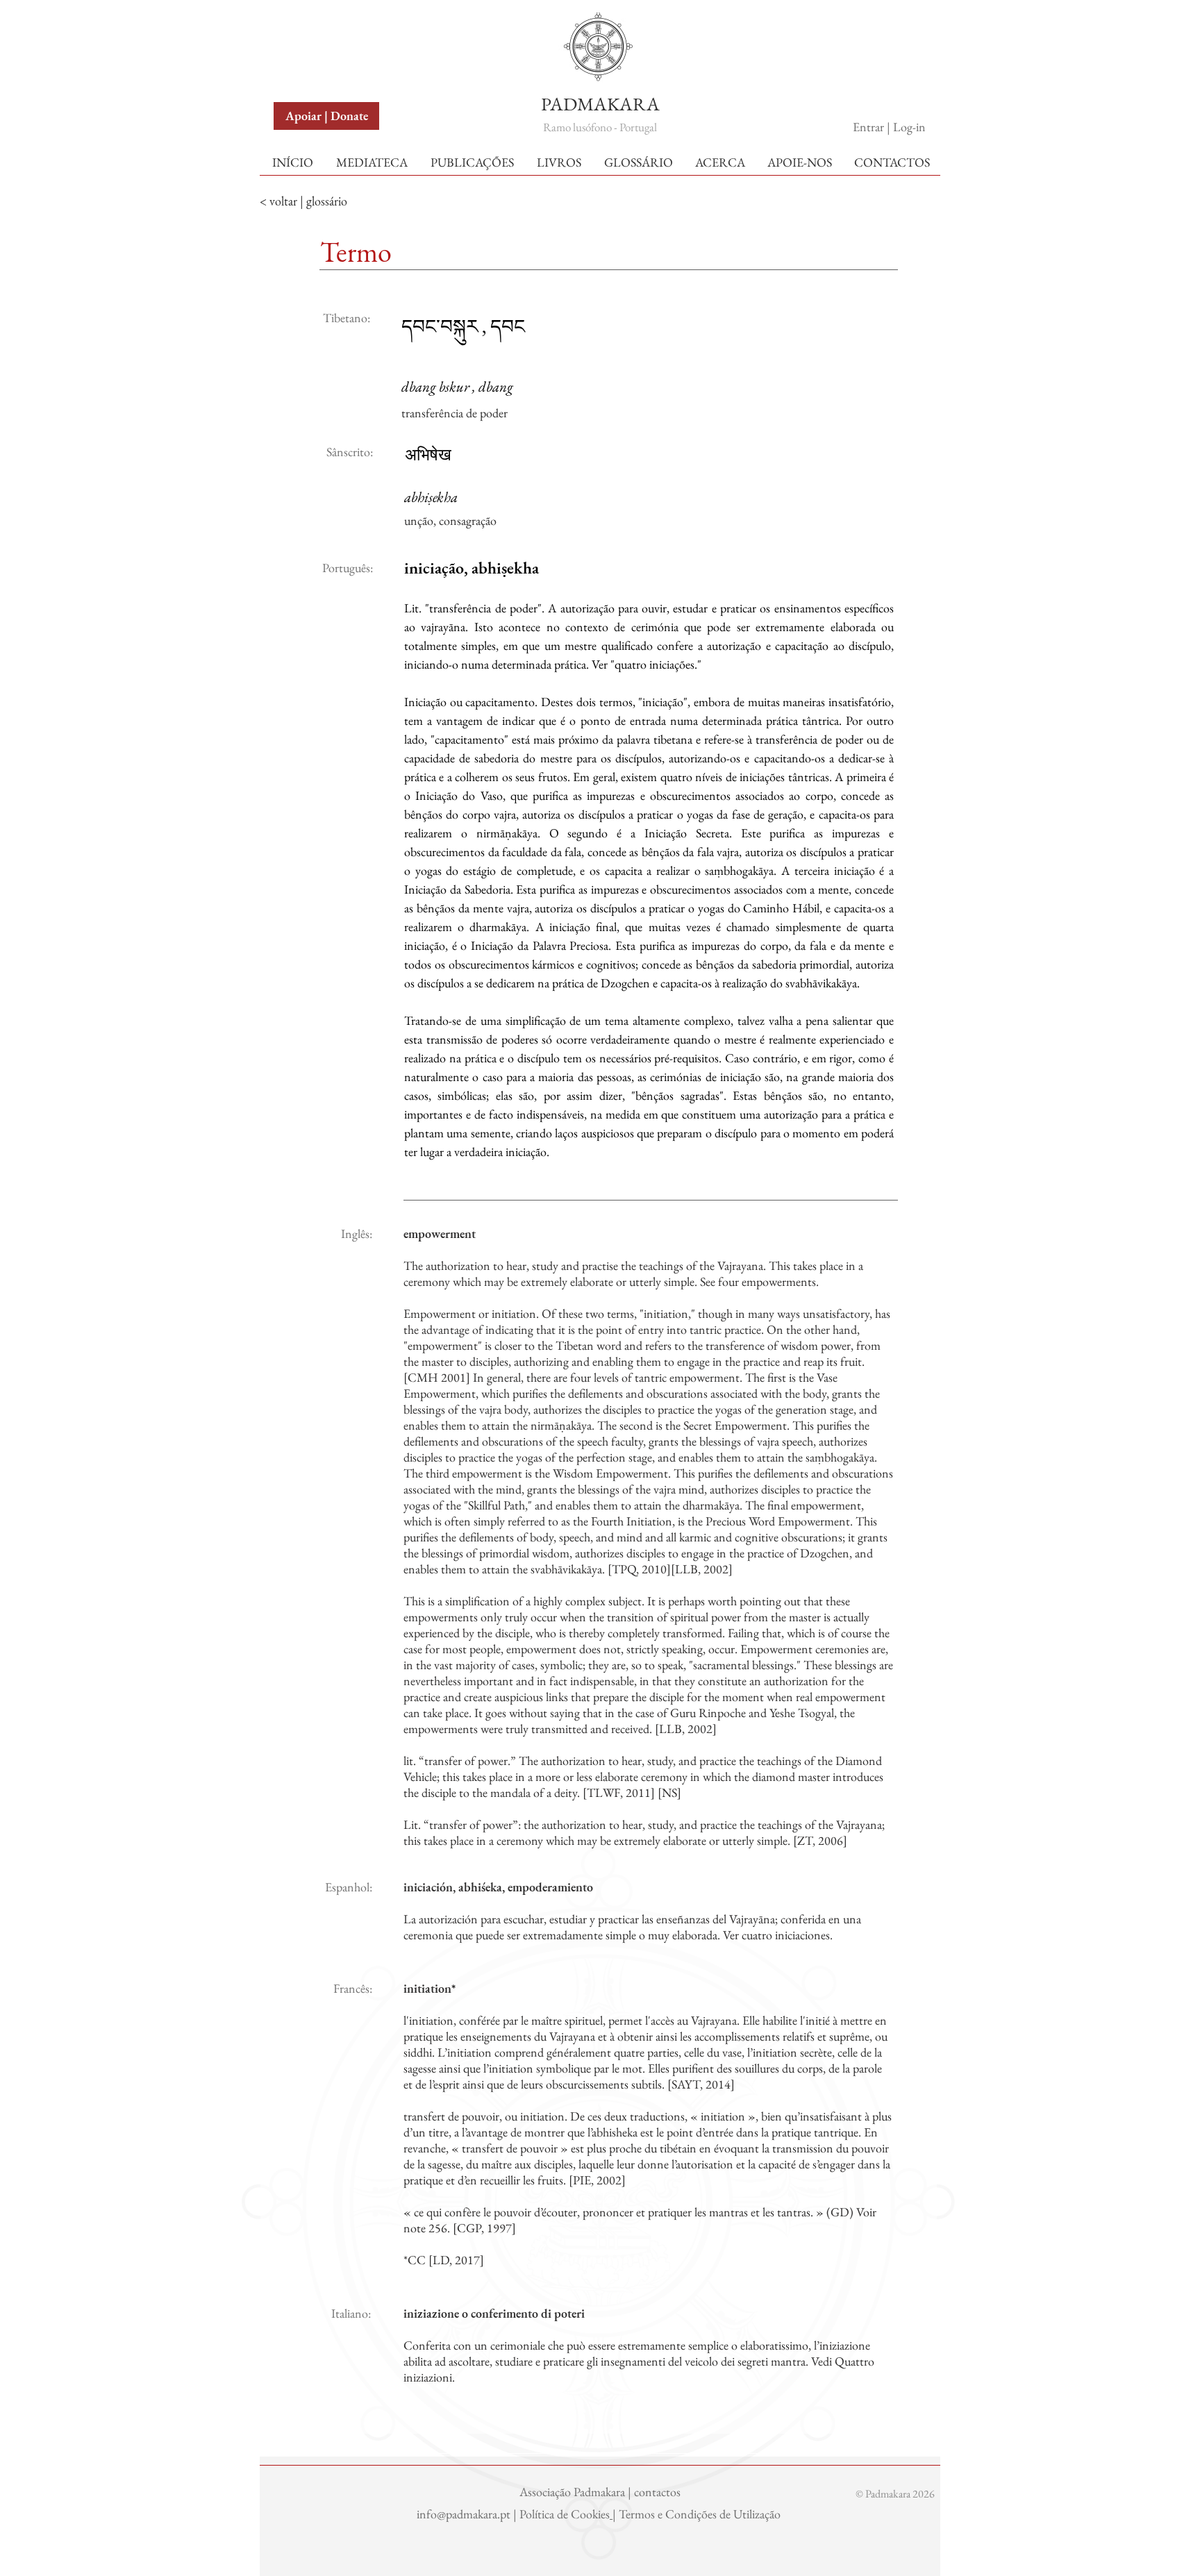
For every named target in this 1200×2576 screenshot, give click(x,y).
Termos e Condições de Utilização (701, 2514)
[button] (307, 27)
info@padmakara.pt (465, 2514)
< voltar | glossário (303, 201)
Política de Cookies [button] (565, 2514)
